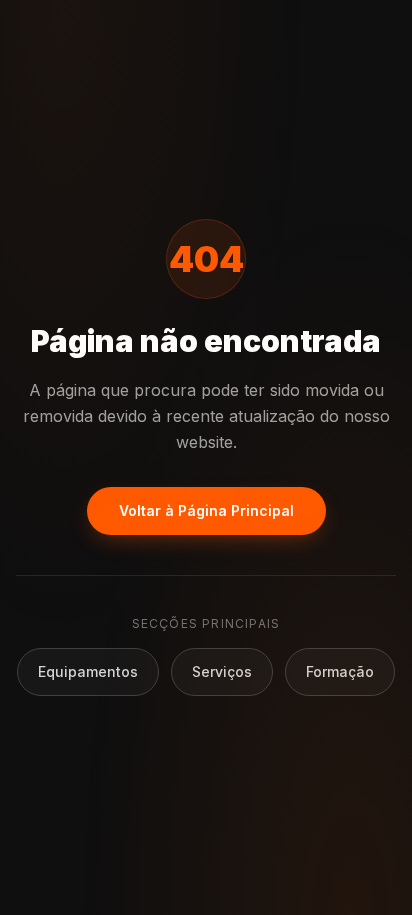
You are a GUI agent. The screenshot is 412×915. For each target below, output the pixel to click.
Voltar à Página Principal (206, 510)
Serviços (222, 671)
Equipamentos (88, 671)
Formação (340, 671)
